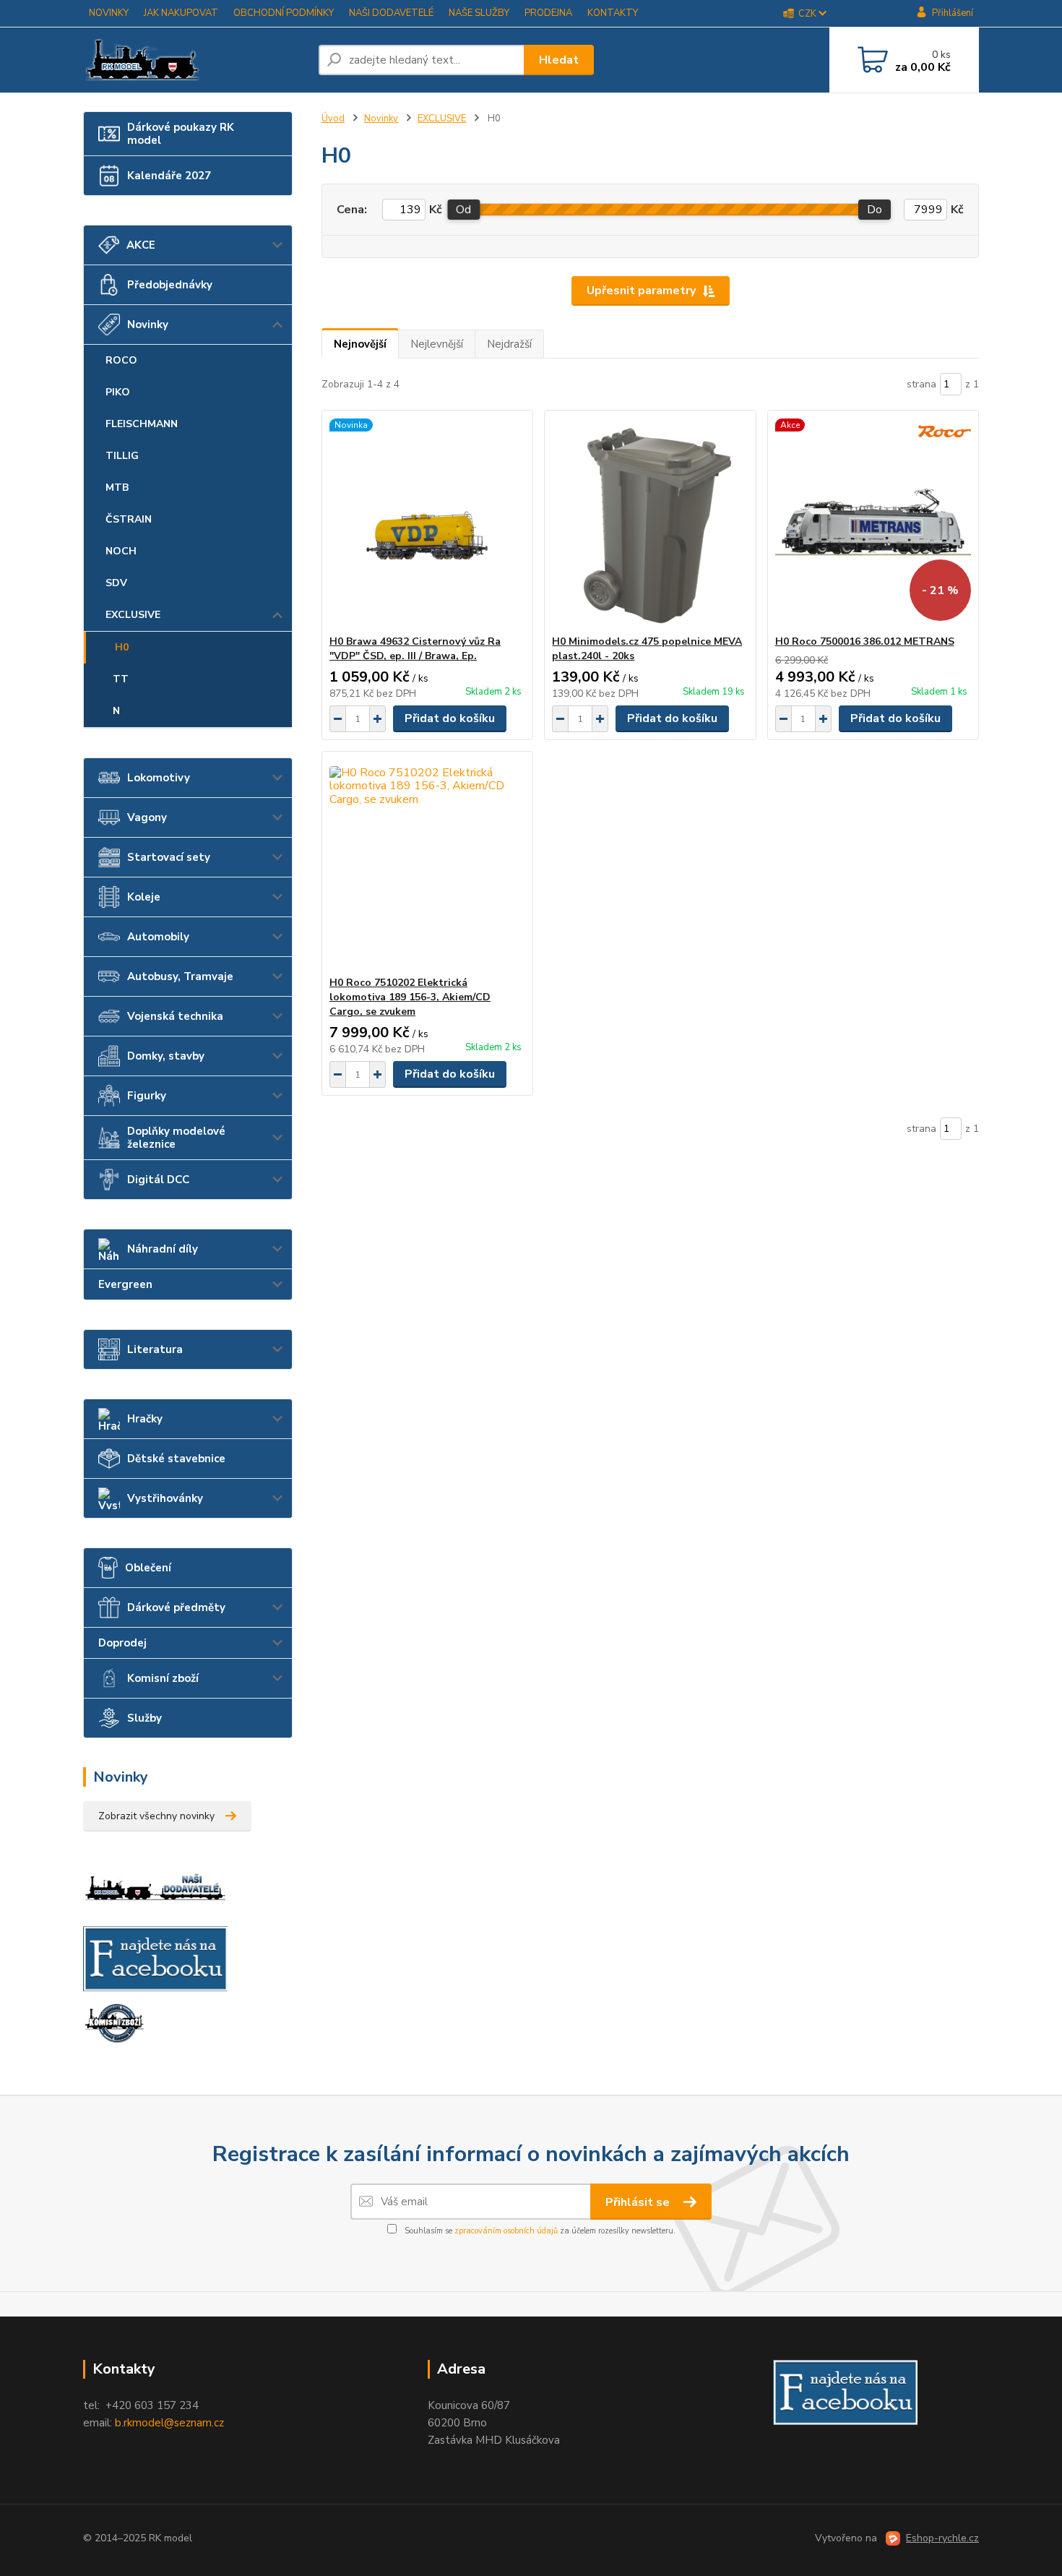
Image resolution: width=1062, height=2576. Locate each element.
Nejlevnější (437, 344)
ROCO (121, 360)
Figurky (147, 1096)
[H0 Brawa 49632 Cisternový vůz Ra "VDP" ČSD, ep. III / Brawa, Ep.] (427, 523)
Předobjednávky (170, 285)
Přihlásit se (639, 2202)
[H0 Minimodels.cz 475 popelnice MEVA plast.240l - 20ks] (650, 523)
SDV (116, 583)
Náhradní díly (163, 1249)
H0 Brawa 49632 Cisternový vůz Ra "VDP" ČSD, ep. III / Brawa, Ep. (415, 649)
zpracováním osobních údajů (506, 2231)
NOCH (121, 551)
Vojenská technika (175, 1016)
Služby (144, 1718)
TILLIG (122, 456)
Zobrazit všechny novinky (156, 1816)
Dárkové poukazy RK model (181, 134)
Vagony (147, 817)
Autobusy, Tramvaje (180, 976)
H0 (122, 647)
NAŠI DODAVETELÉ (391, 13)
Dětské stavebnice (176, 1459)
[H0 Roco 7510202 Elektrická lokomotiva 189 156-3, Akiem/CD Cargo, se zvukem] (427, 864)
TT (121, 679)
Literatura (155, 1349)
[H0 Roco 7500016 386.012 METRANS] (873, 523)
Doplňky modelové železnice (176, 1138)
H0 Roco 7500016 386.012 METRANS (865, 641)
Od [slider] (463, 210)
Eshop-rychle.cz (942, 2538)
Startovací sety (169, 857)
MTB (117, 488)
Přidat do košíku (450, 718)
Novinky (148, 325)
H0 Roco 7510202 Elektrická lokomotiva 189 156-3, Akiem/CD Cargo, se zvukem (410, 997)
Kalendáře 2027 (169, 176)
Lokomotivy (159, 778)
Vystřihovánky (165, 1498)
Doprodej (122, 1643)
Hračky (145, 1419)
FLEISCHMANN (142, 424)
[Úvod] (195, 60)
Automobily (158, 937)
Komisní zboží (163, 1678)
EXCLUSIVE (133, 615)
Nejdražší (509, 344)
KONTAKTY (613, 13)
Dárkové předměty (176, 1607)
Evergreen (125, 1284)
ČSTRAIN (129, 519)
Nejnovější (360, 344)
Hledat (559, 60)
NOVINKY (109, 13)
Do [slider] (875, 210)
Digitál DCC (158, 1180)
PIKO (118, 392)
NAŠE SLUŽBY (479, 13)
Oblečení (148, 1568)
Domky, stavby (166, 1056)
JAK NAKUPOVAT (181, 13)
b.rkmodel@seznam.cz (169, 2423)
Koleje (144, 897)
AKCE (141, 245)
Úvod (333, 119)
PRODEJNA (548, 13)
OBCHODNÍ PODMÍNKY (284, 13)
